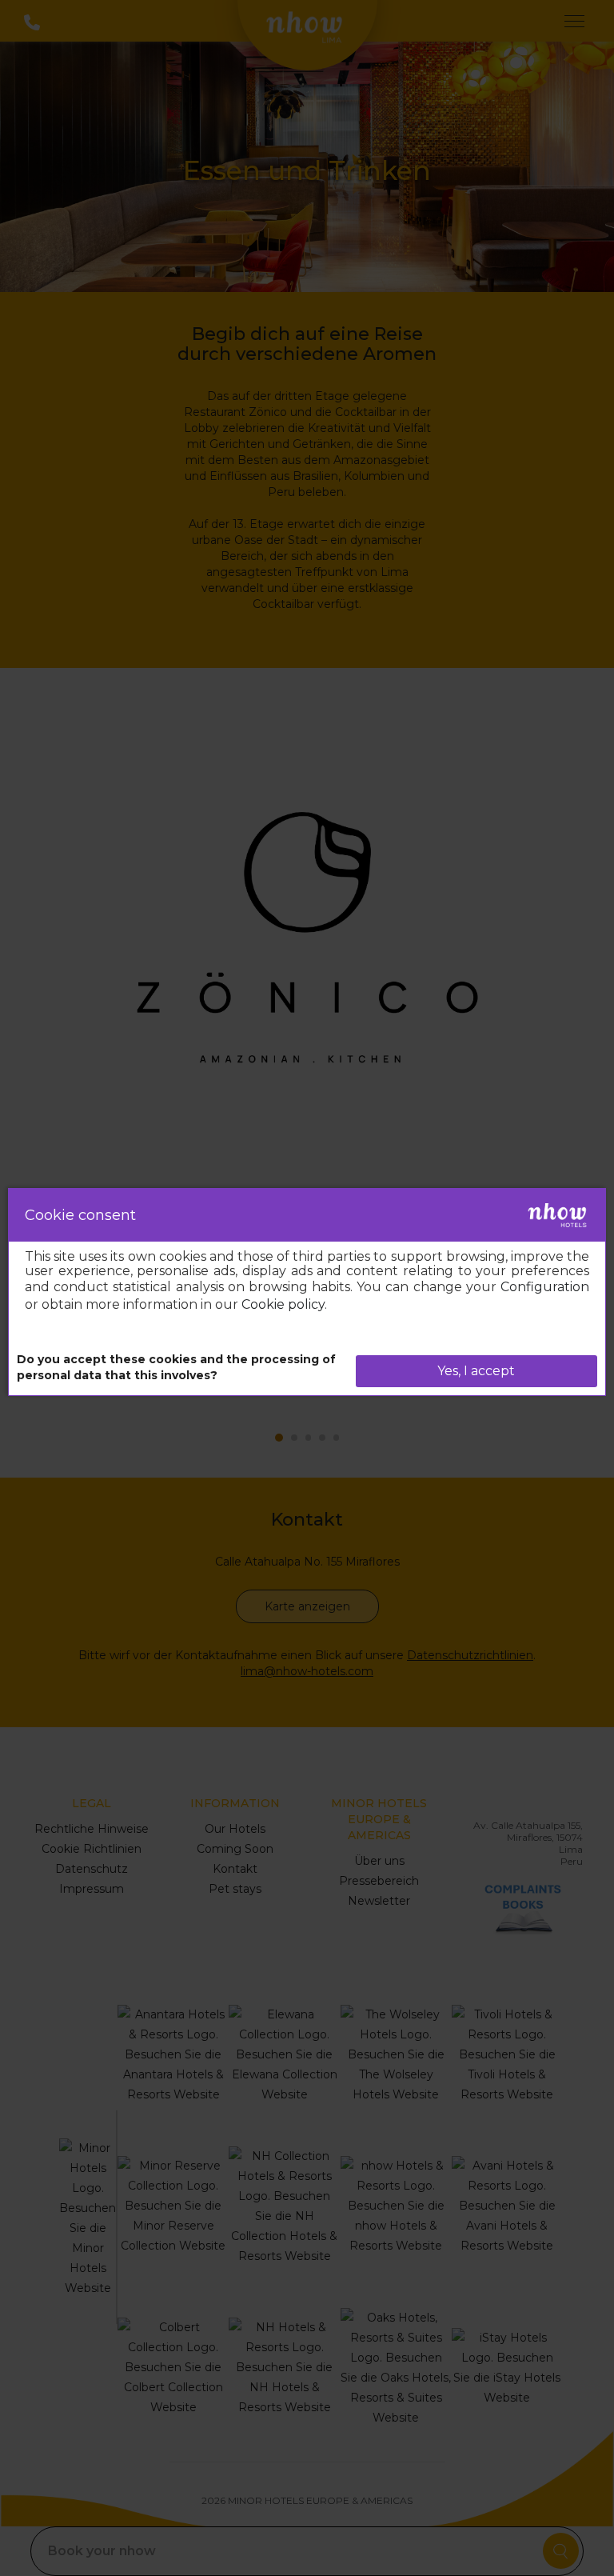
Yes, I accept (476, 1371)
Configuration (545, 1287)
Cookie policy (283, 1304)
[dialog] (307, 1292)
